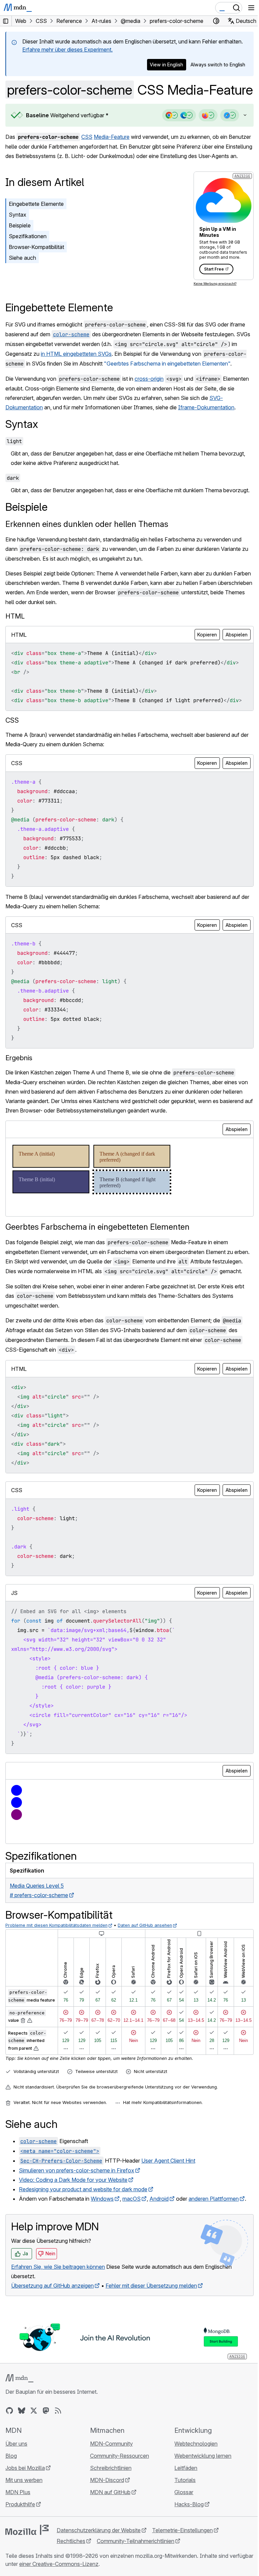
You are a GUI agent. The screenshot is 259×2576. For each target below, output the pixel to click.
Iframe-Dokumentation (206, 443)
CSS (87, 154)
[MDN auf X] (34, 2465)
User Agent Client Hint (168, 2216)
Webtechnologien (193, 2498)
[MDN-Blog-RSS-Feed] (58, 2465)
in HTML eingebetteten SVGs (83, 380)
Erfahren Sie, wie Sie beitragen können (58, 2322)
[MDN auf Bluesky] (22, 2465)
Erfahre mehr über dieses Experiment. (67, 50)
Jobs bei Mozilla (25, 2522)
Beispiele (20, 252)
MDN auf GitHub (109, 2546)
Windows (102, 2254)
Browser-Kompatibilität (36, 273)
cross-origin (149, 414)
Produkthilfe (20, 2558)
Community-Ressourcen (118, 2510)
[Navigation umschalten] (251, 8)
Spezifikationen (28, 262)
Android (159, 2254)
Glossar (180, 2546)
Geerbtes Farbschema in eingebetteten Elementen (97, 1272)
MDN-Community (110, 2498)
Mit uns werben (24, 2534)
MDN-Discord (105, 2534)
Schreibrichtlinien (109, 2522)
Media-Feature (112, 154)
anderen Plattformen (214, 2254)
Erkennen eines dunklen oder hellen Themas (87, 569)
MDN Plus (18, 2546)
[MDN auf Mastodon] (46, 2465)
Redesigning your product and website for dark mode (83, 2244)
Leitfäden (182, 2522)
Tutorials (182, 2534)
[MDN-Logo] (19, 2432)
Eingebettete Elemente (36, 230)
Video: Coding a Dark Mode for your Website (73, 2235)
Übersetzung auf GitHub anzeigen (52, 2341)
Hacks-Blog (186, 2558)
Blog (11, 2510)
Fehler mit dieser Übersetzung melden (151, 2341)
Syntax (18, 241)
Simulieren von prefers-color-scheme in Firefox (77, 2225)
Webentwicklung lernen (199, 2510)
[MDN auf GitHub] (9, 2465)
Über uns (16, 2498)
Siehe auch (22, 284)
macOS (132, 2254)
